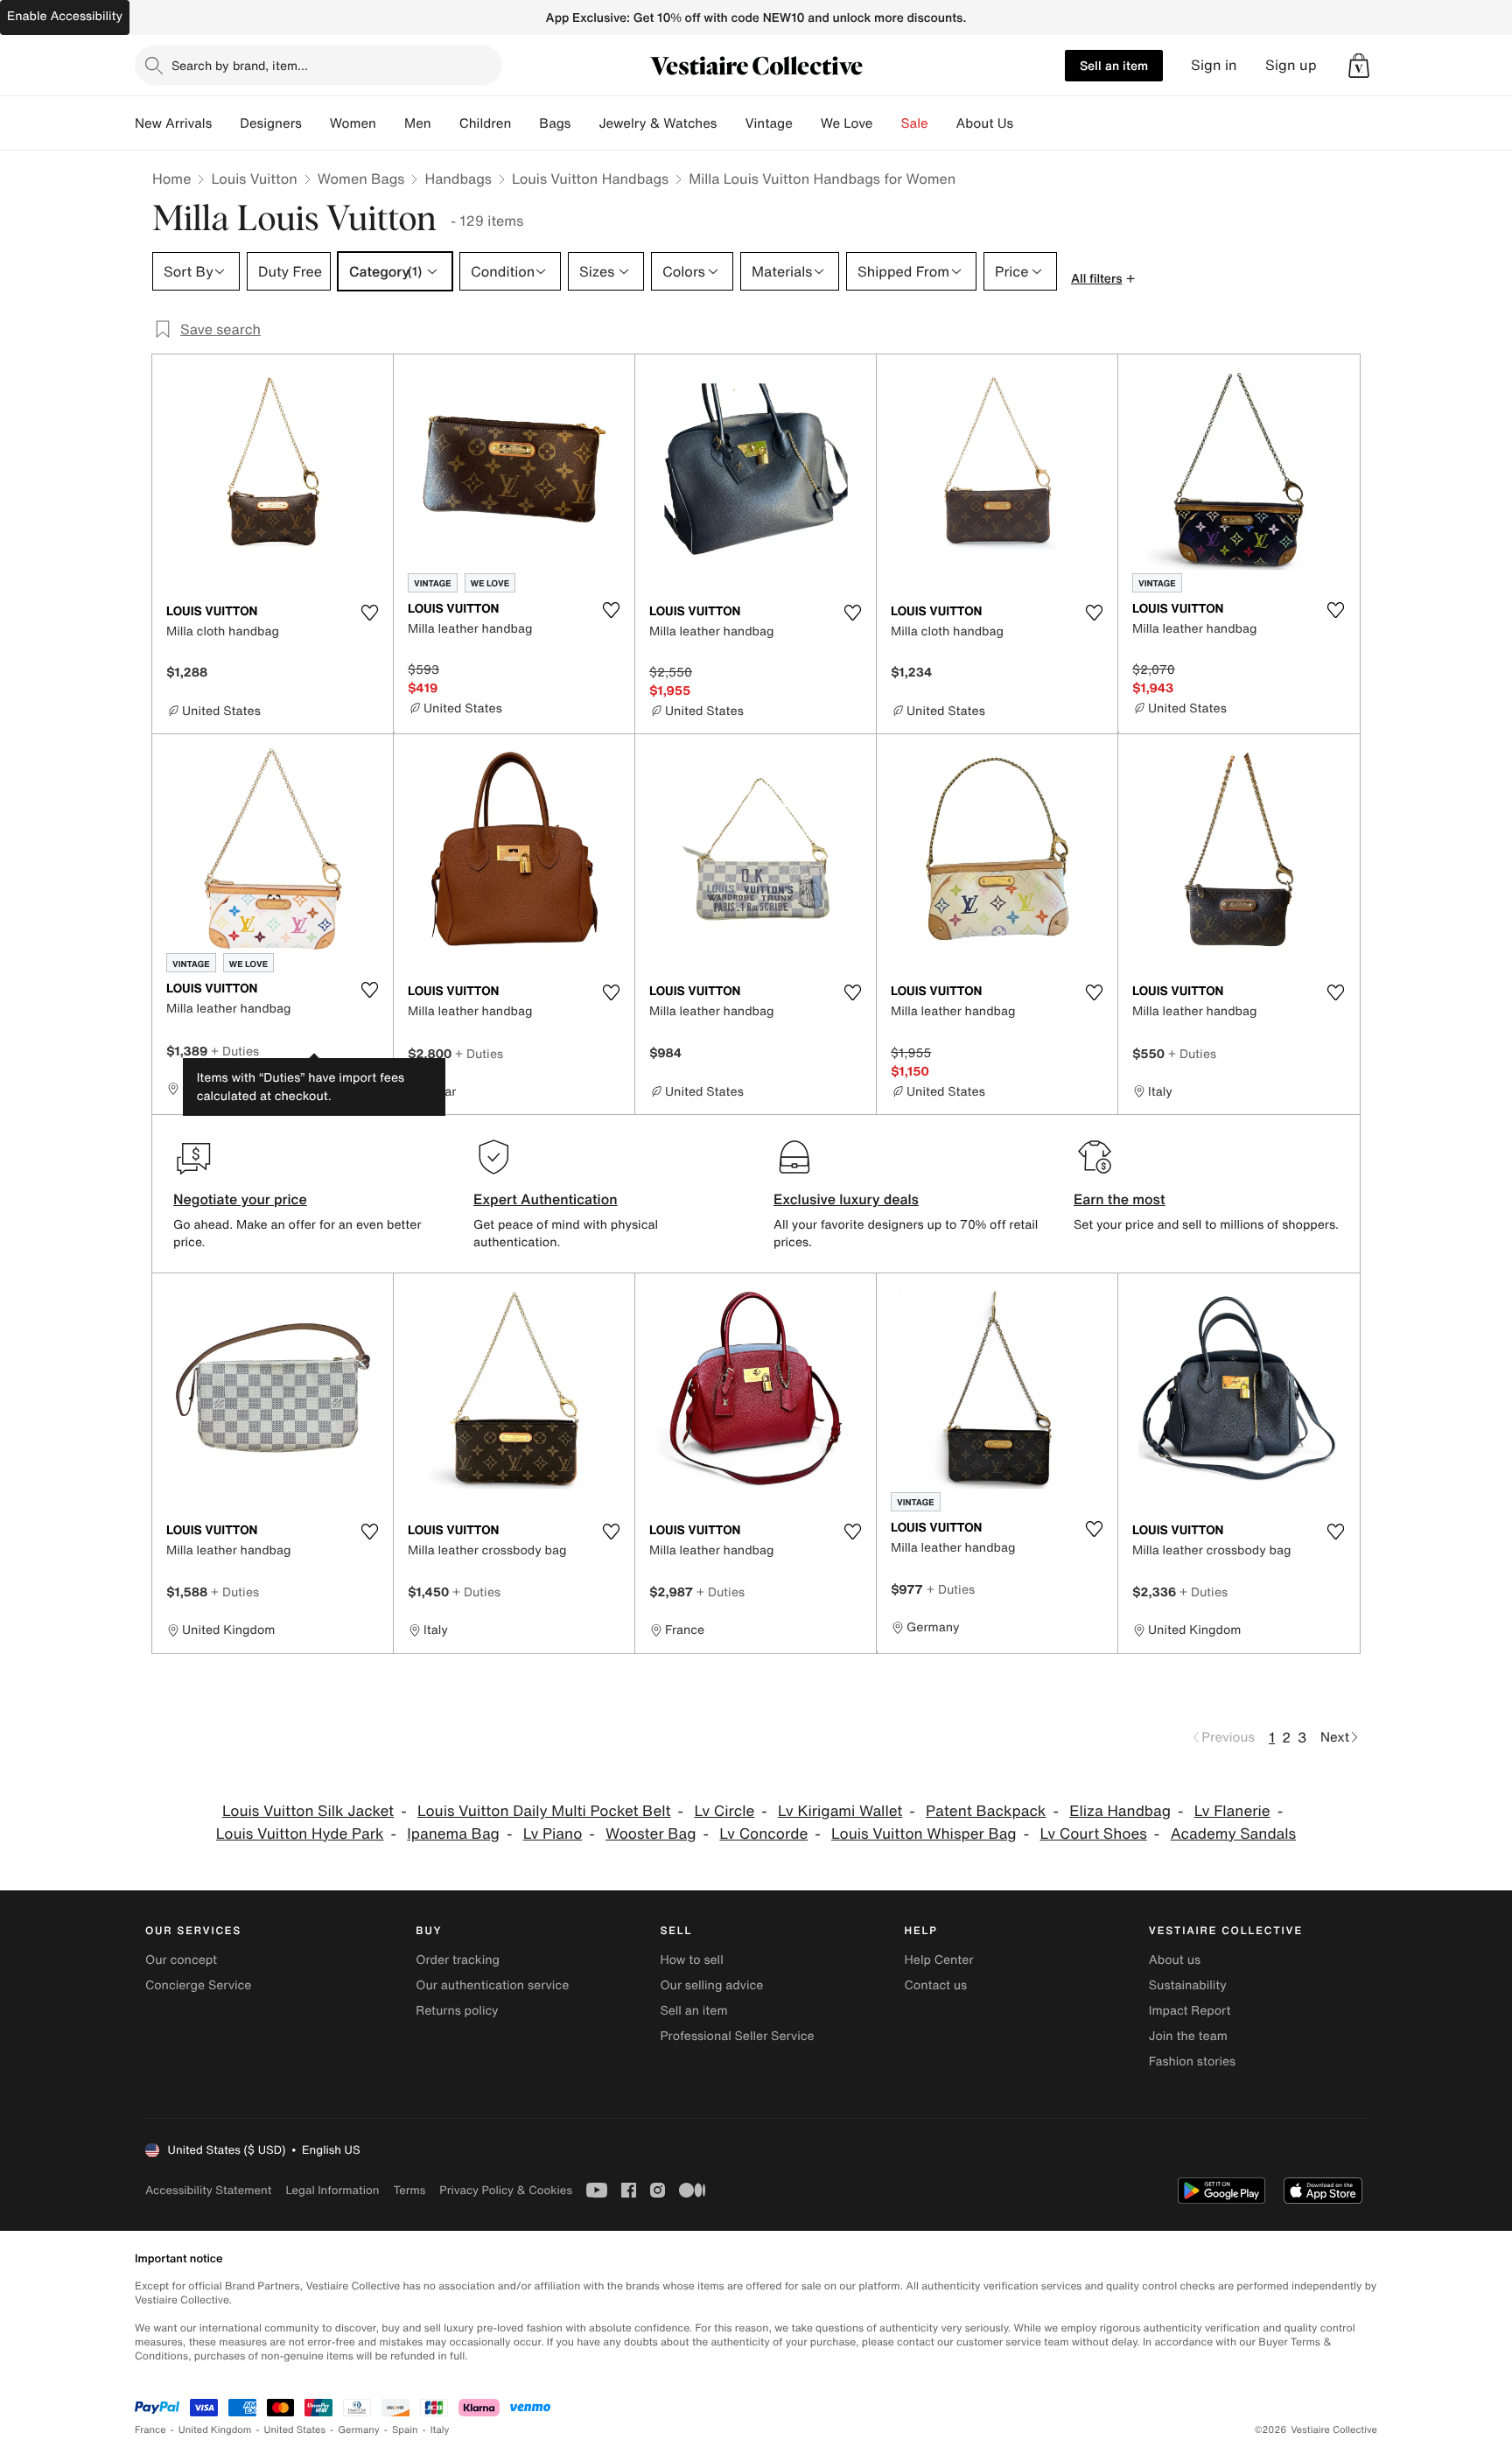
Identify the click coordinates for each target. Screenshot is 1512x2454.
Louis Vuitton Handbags (590, 179)
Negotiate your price (240, 1199)
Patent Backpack (986, 1811)
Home (171, 179)
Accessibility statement (208, 2190)
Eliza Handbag (1120, 1811)
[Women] (390, 123)
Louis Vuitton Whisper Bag (924, 1834)
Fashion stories (1192, 2061)
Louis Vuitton (254, 179)
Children (486, 123)
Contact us (936, 1985)
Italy (440, 2430)
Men (418, 123)
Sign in (1214, 65)
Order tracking (458, 1960)
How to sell (691, 1960)
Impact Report (1190, 2011)
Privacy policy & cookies (506, 2190)
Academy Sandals (1234, 1834)
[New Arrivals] (226, 123)
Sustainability (1188, 1985)
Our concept (181, 1960)
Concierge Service (198, 1985)
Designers (271, 123)
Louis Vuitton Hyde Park (300, 1834)
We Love (847, 123)
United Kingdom (215, 2430)
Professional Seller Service (737, 2036)
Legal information (332, 2190)
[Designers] (316, 123)
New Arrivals (173, 123)
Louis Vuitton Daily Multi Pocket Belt (544, 1811)
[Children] (525, 123)
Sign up (1291, 65)
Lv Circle (724, 1811)
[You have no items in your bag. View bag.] (1359, 66)
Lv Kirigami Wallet (840, 1811)
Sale (915, 123)
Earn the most (1120, 1199)
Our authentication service (492, 1985)
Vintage (768, 123)
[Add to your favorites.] (369, 613)
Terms (409, 2190)
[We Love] (887, 123)
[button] (1359, 66)
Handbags (458, 179)
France (150, 2430)
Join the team (1188, 2036)
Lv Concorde (763, 1834)
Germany (359, 2430)
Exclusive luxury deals (846, 1199)
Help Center (939, 1960)
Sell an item (1114, 65)
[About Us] (1027, 123)
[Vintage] (807, 123)
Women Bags (361, 179)
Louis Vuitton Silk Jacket (308, 1811)
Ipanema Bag (453, 1834)
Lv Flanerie (1232, 1811)
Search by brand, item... (240, 65)
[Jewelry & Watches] (731, 123)
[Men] (445, 123)
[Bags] (584, 123)
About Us (985, 123)
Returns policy (457, 2011)
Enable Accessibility (65, 16)
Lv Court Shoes (1093, 1834)
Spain (405, 2430)
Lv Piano (553, 1834)
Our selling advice (711, 1985)
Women (353, 123)
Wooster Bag (651, 1834)
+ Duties (235, 1051)
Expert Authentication (546, 1199)
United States (295, 2430)
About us (1175, 1960)
